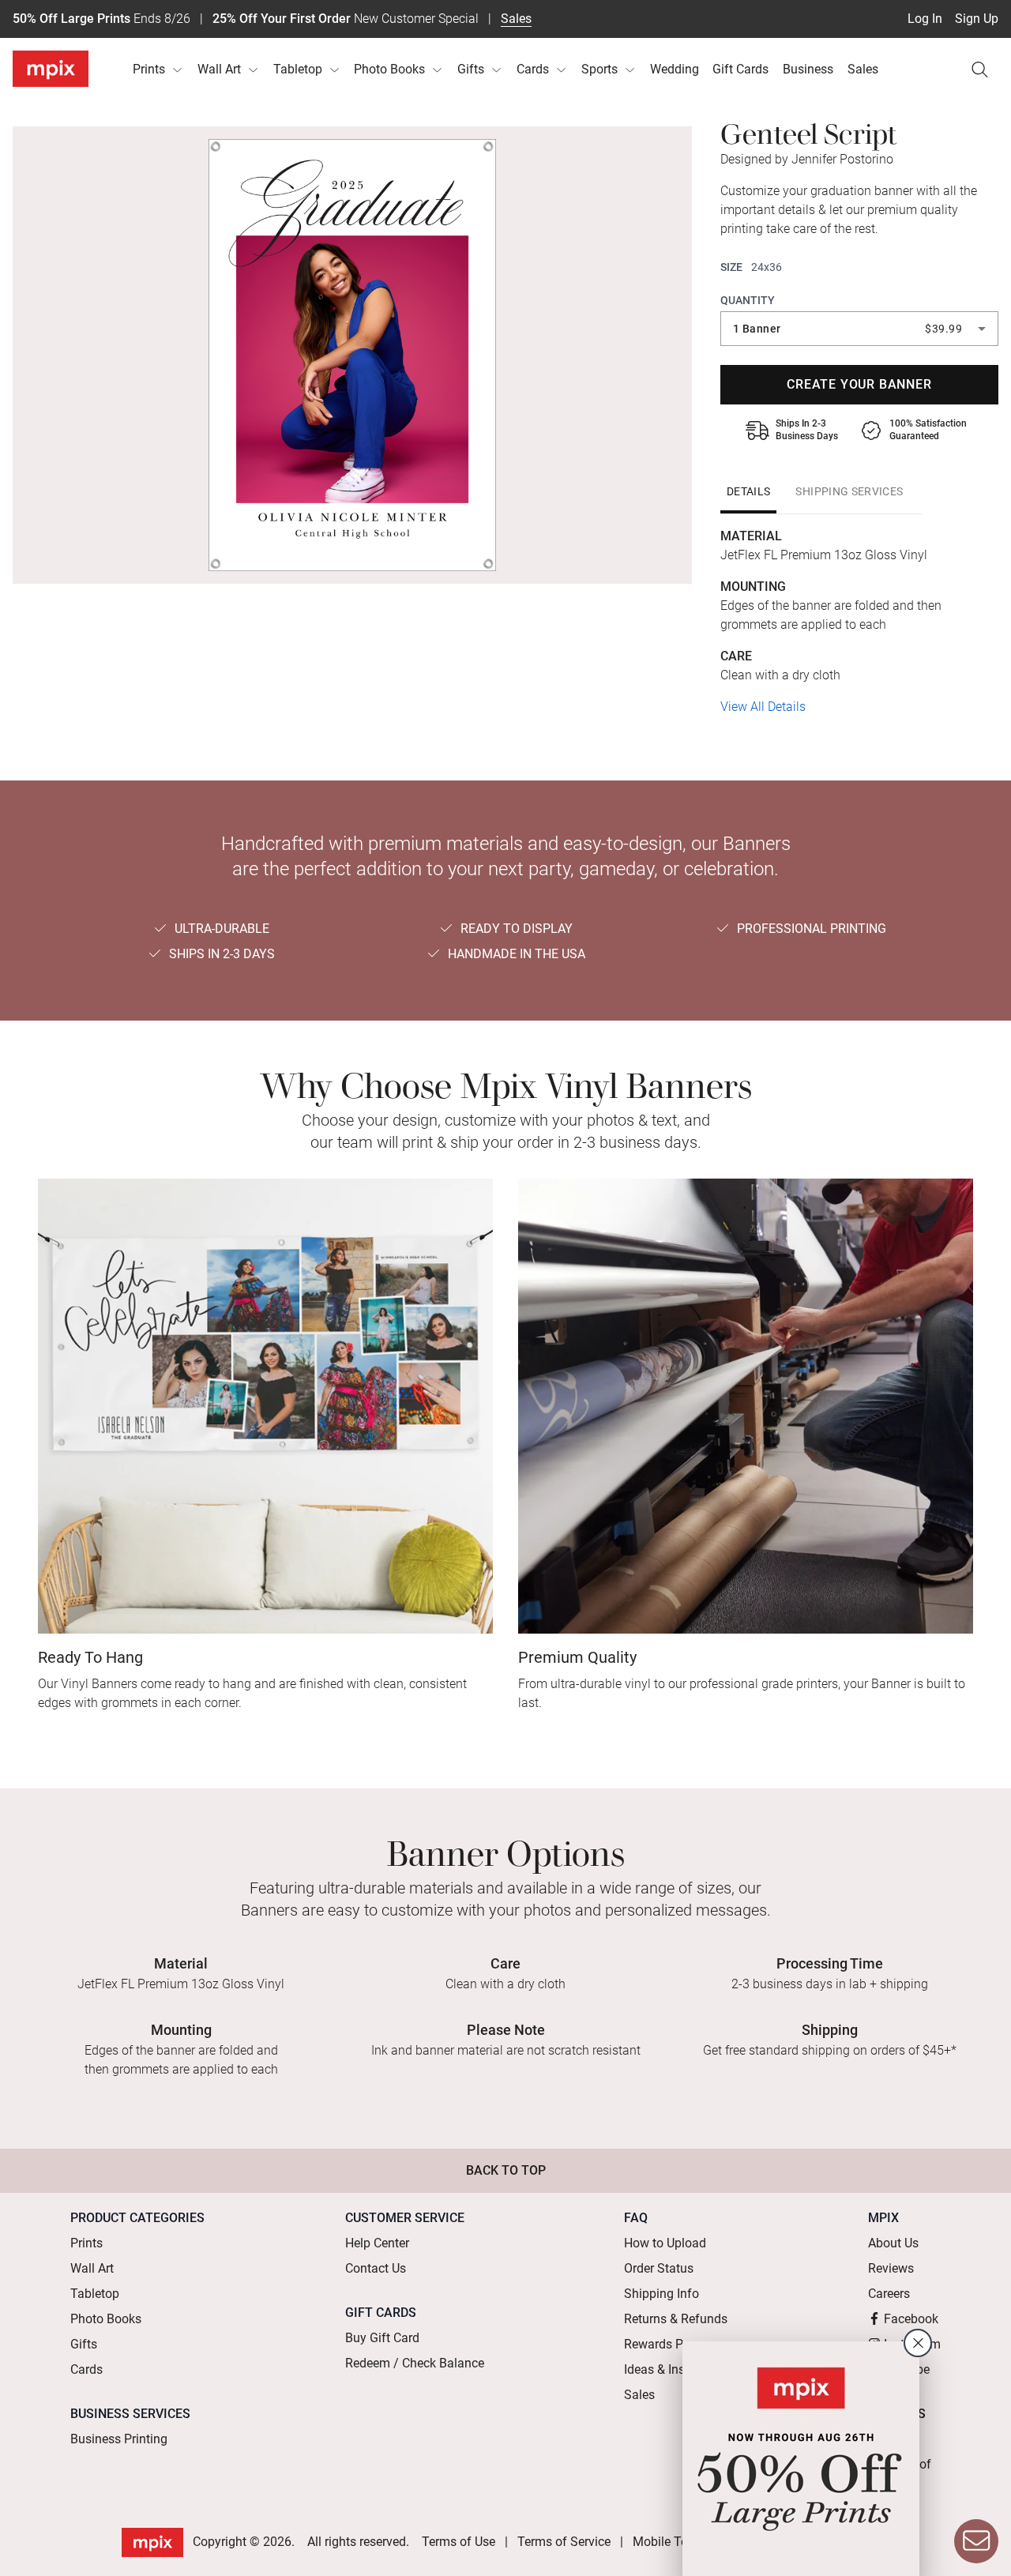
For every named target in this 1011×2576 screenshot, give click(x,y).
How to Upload (665, 2243)
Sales (516, 19)
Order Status (659, 2268)
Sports (599, 69)
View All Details (763, 707)
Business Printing (119, 2439)
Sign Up (977, 19)
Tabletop (298, 69)
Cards (533, 69)
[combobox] (859, 329)
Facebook (911, 2319)
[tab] (748, 491)
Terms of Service (564, 2542)
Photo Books (389, 69)
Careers (889, 2294)
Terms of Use (459, 2542)
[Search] (979, 70)
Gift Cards (740, 69)
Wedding (675, 69)
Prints (149, 69)
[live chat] (976, 2541)
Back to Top (506, 2170)
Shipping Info (661, 2294)
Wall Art (219, 69)
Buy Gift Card (382, 2338)
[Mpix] (51, 69)
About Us (893, 2243)
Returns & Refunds (676, 2319)
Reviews (891, 2268)
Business (808, 69)
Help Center (377, 2243)
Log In (925, 19)
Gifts (471, 69)
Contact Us (376, 2268)
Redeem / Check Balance (415, 2363)
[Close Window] (918, 2343)
